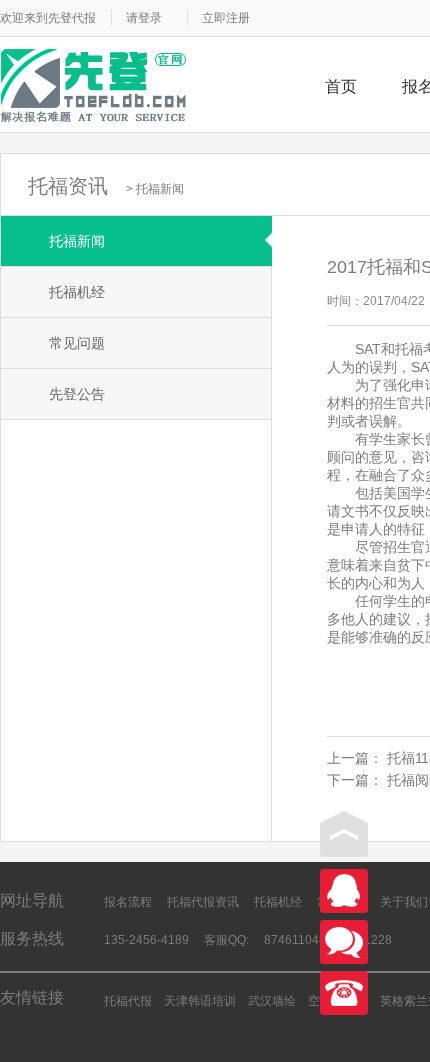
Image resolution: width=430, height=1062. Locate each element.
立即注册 (226, 18)
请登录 (144, 18)
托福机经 (77, 292)
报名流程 (128, 902)
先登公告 (77, 394)
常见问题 (77, 343)
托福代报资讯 (203, 902)
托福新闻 (160, 189)
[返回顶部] (344, 834)
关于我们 (404, 902)
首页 (341, 86)
